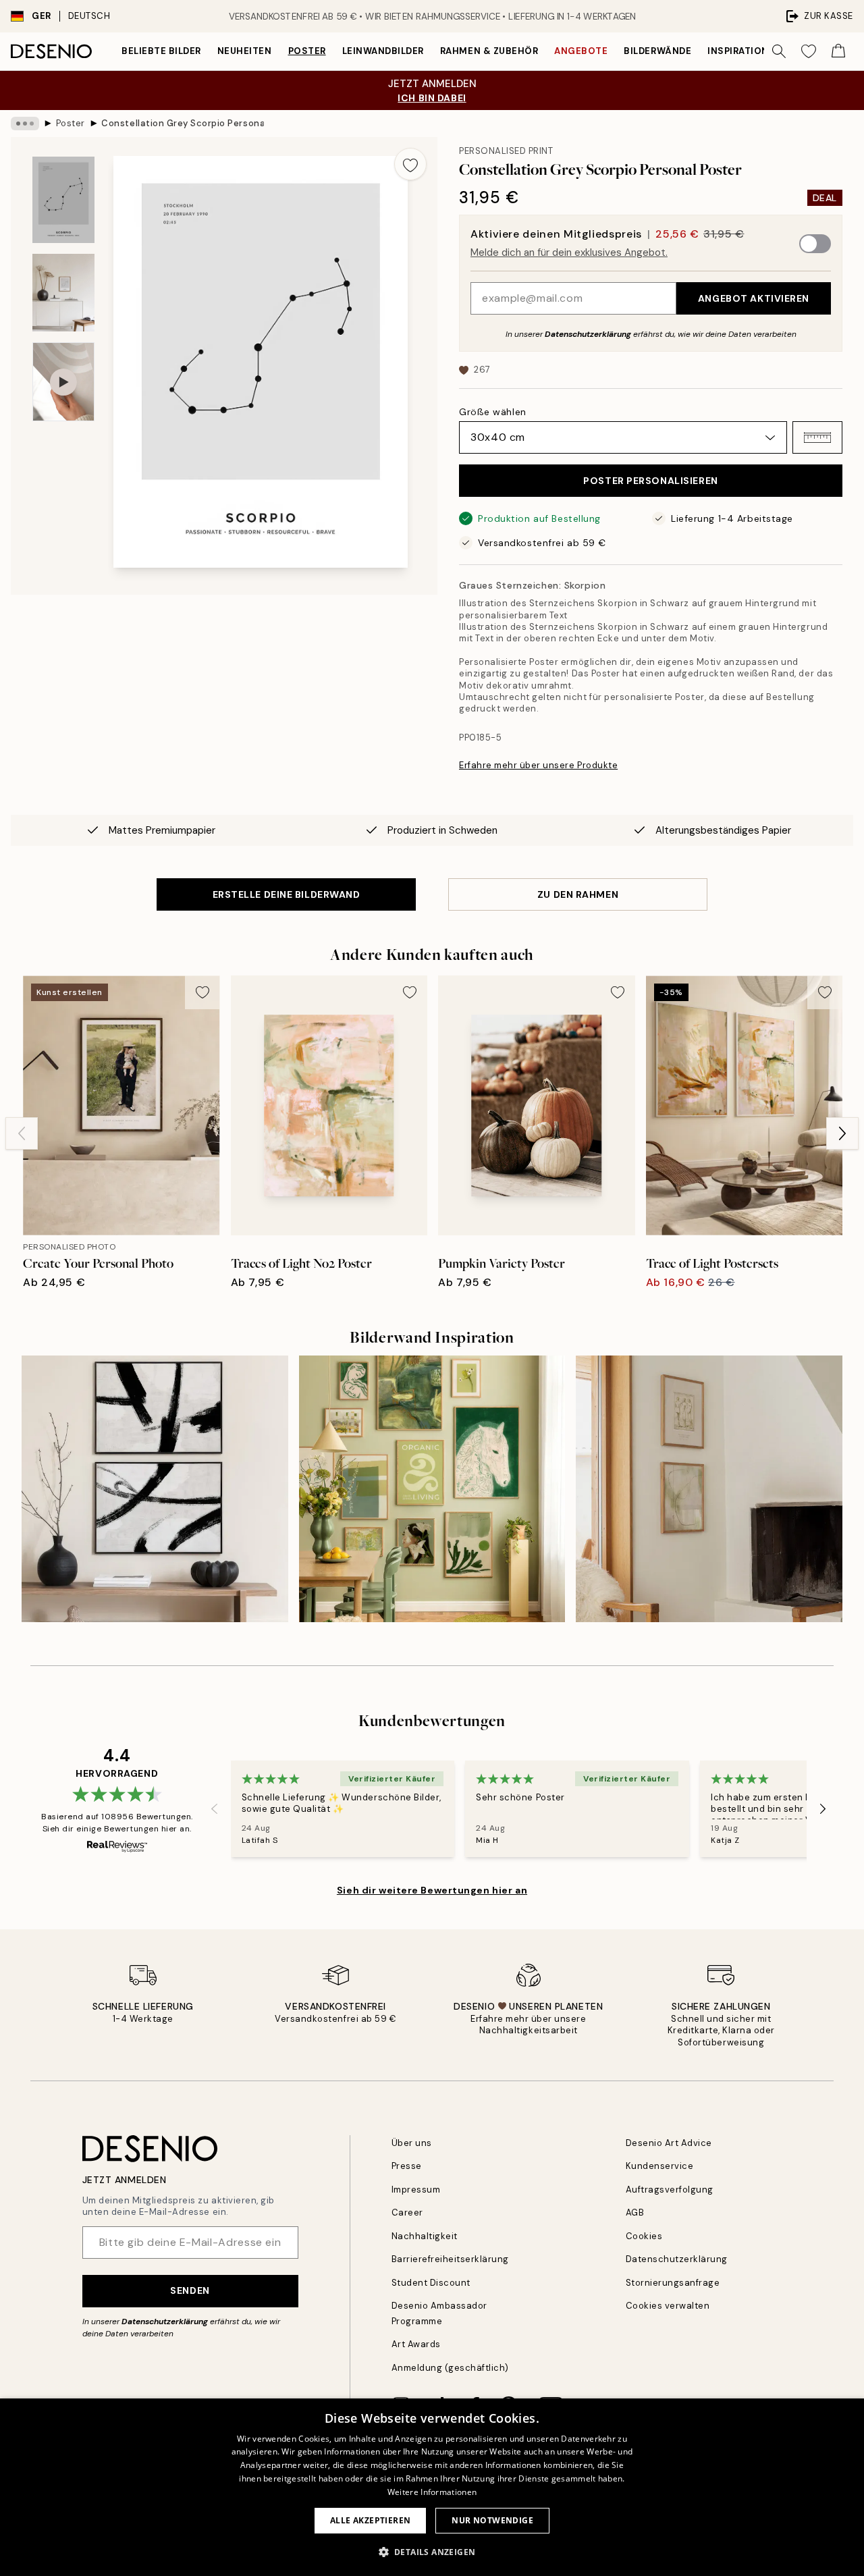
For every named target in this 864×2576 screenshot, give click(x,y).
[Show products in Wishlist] (809, 51)
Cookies (644, 2236)
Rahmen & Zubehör (489, 51)
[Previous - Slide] (22, 1133)
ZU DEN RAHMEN (578, 894)
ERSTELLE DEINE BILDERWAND (287, 894)
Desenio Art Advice (669, 2143)
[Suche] (779, 51)
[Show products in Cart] (838, 51)
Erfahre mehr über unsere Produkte (538, 765)
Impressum (416, 2190)
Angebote (581, 51)
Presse (407, 2166)
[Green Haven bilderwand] (432, 1489)
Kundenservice (660, 2166)
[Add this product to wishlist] (410, 164)
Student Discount (431, 2283)
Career (407, 2212)
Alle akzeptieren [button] (370, 2520)
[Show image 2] (63, 293)
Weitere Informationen (432, 2492)
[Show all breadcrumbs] (25, 124)
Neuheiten (245, 51)
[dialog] (432, 2487)
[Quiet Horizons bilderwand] (709, 1489)
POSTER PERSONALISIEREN (650, 481)
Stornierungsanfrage (673, 2283)
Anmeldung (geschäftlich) (450, 2368)
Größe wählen (493, 412)
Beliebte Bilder (161, 51)
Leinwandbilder (383, 51)
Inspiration (738, 51)
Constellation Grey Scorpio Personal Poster (182, 123)
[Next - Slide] (842, 1133)
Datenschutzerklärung (588, 334)
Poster (307, 51)
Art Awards (416, 2344)
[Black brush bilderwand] (155, 1489)
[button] (817, 437)
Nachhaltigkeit (425, 2236)
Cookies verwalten (668, 2306)
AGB (635, 2212)
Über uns (412, 2143)
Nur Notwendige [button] (492, 2520)
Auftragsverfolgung (670, 2190)
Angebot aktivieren (754, 298)
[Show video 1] (63, 382)
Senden (190, 2290)
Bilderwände (657, 51)
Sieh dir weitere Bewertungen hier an (432, 1890)
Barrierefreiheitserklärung (451, 2259)
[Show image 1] (63, 200)
